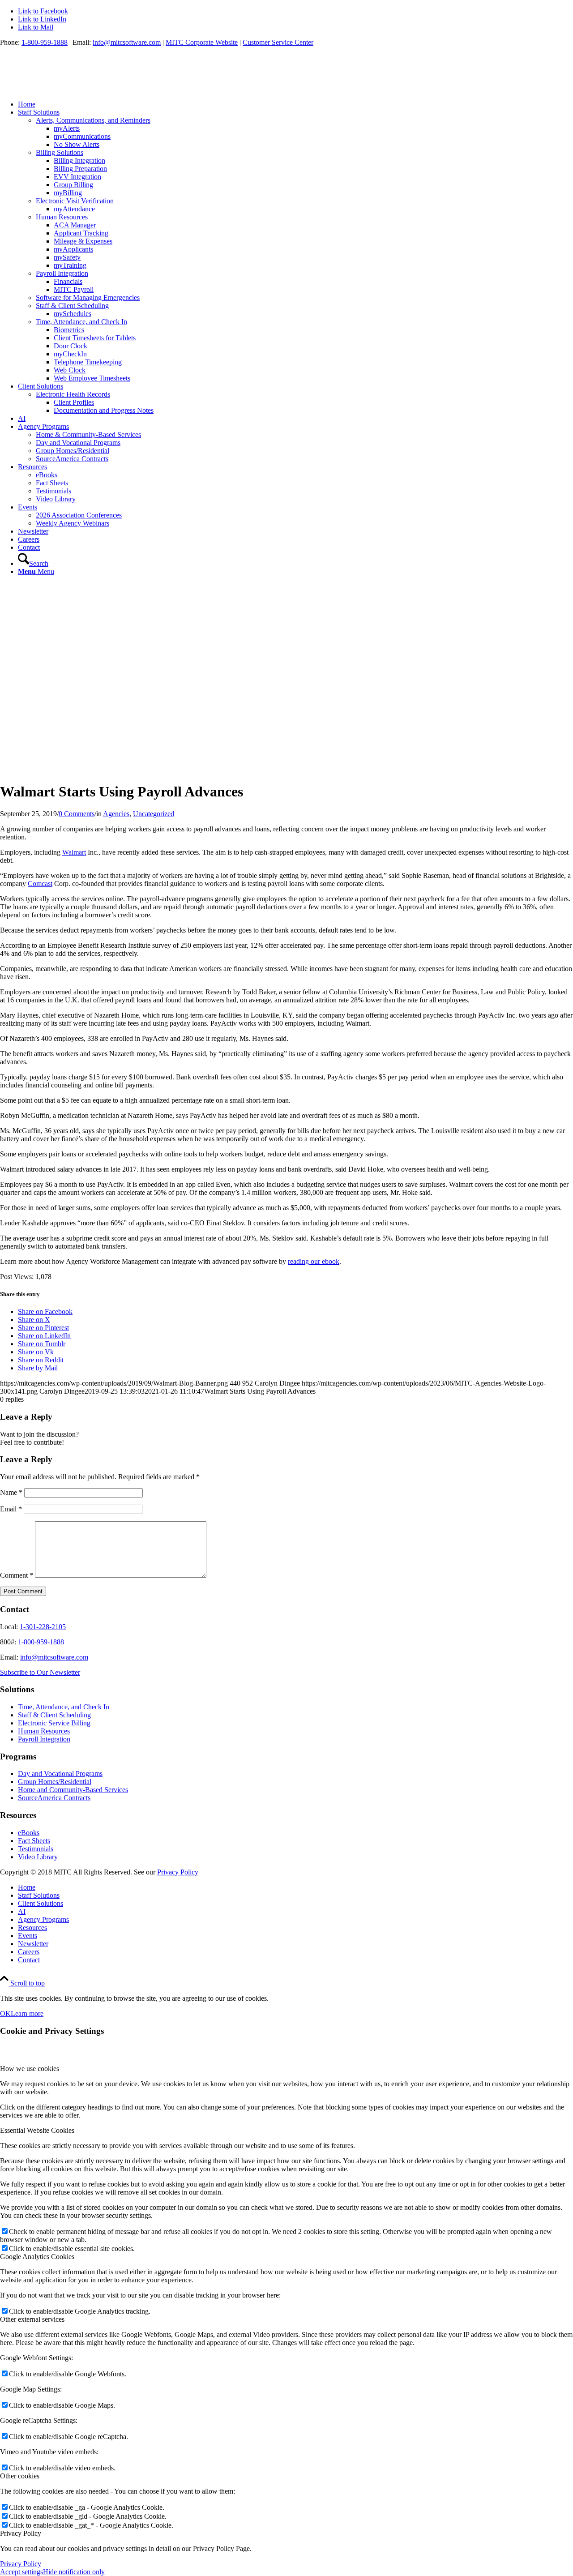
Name (11, 1492)
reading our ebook (314, 1261)
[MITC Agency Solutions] (67, 89)
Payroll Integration (44, 1739)
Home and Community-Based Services (73, 1790)
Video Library (38, 1857)
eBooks (29, 1833)
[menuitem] (295, 104)
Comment (17, 1575)
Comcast (40, 884)
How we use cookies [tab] (30, 2069)
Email (11, 1509)
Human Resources (44, 1731)
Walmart (74, 852)
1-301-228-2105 (43, 1627)
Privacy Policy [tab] (21, 2533)
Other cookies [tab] (20, 2476)
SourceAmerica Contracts (54, 1798)
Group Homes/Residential (55, 1782)
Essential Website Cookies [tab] (37, 2130)
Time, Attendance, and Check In (64, 1707)
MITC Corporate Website (202, 42)
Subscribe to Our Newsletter (40, 1672)
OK (5, 2013)
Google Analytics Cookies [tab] (37, 2257)
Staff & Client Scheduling (54, 1715)
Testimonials (36, 1849)
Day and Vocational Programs (60, 1774)
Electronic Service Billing (54, 1723)
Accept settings (21, 2572)
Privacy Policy (178, 1872)
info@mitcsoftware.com (127, 42)
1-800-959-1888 (45, 42)
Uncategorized (154, 814)
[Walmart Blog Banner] (213, 770)
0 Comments (77, 814)
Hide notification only (74, 2572)
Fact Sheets (34, 1841)
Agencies (116, 814)
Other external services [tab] (32, 2319)
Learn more (27, 2013)
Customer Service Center (278, 42)
